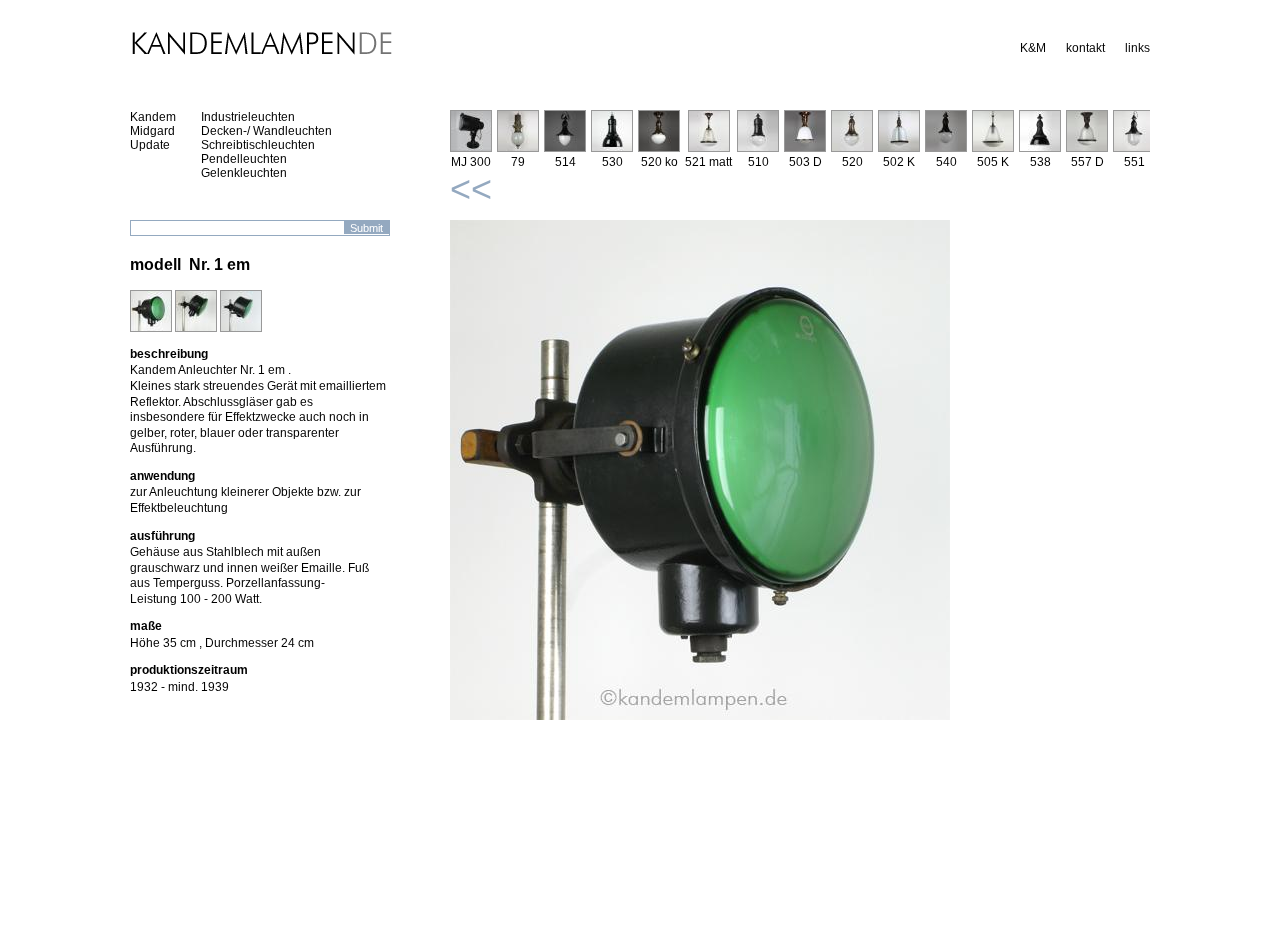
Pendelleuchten (244, 159)
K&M (1033, 48)
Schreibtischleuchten (258, 145)
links (1137, 48)
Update (150, 145)
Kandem (153, 117)
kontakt (1085, 48)
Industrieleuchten (248, 117)
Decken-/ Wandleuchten (266, 131)
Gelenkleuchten (244, 173)
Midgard (152, 131)
